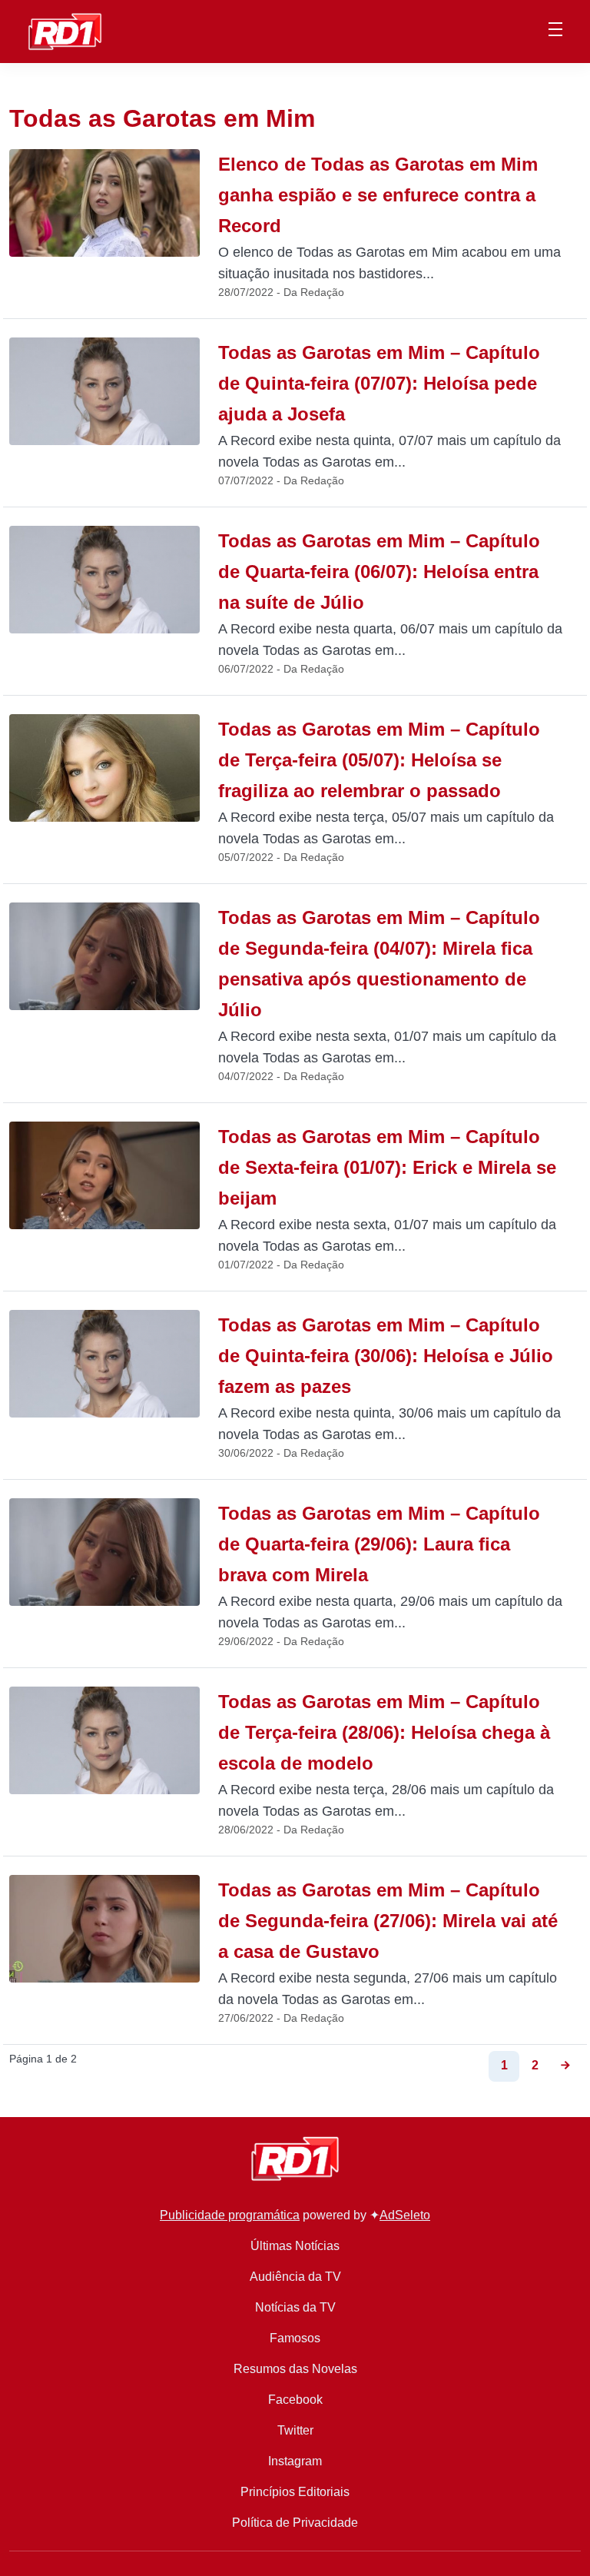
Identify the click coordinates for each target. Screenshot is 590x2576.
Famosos (295, 2338)
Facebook (295, 2400)
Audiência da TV (295, 2277)
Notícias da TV (295, 2307)
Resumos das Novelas (295, 2369)
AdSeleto (405, 2215)
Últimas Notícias (295, 2246)
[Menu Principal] (555, 32)
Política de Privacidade (295, 2523)
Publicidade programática (230, 2215)
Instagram (295, 2461)
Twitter (295, 2430)
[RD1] (65, 30)
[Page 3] (565, 2066)
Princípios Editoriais (295, 2492)
